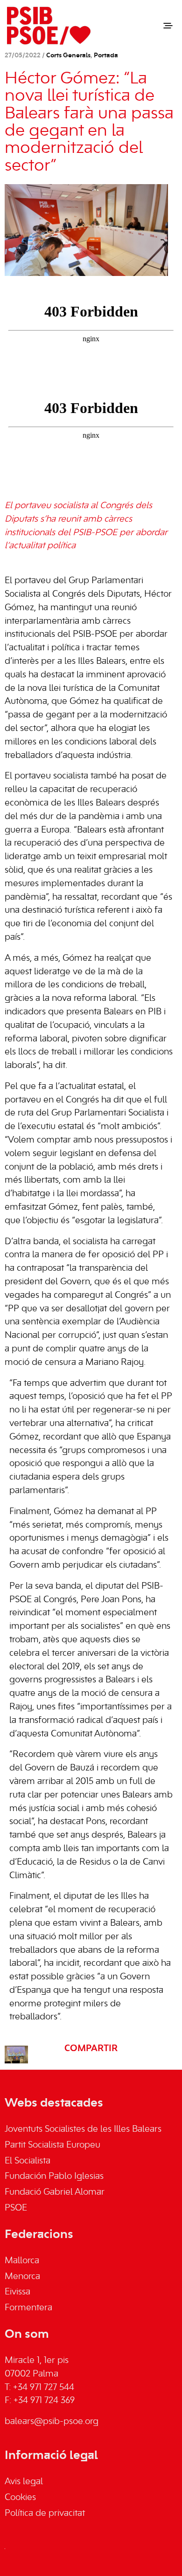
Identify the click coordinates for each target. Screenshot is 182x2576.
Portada (106, 56)
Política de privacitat (45, 2514)
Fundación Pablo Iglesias (54, 2177)
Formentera (28, 2308)
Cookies (20, 2498)
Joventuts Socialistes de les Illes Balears (83, 2129)
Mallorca (22, 2261)
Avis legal (24, 2482)
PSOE (16, 2208)
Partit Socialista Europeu (52, 2145)
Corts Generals (68, 56)
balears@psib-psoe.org (52, 2422)
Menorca (22, 2277)
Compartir (91, 2049)
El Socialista (28, 2161)
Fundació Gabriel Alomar (55, 2192)
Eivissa (17, 2292)
